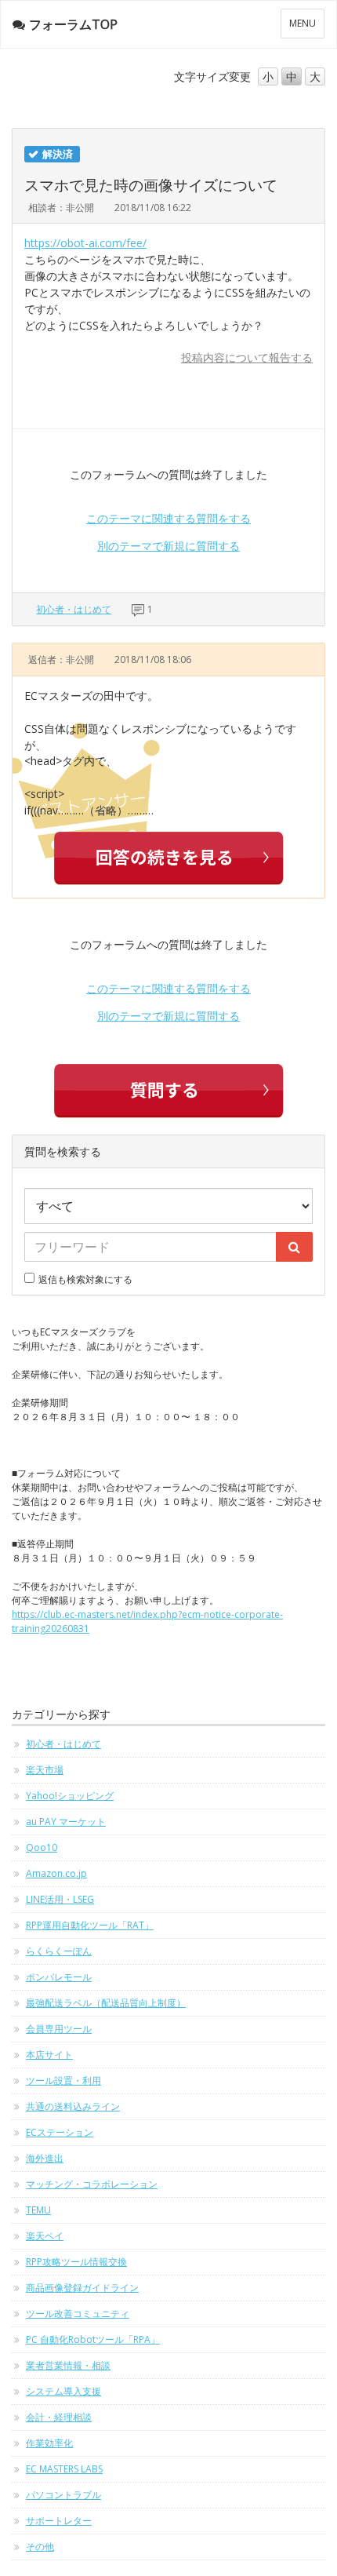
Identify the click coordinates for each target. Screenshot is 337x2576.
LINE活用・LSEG (60, 1899)
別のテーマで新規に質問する (168, 546)
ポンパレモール (59, 1977)
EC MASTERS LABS (64, 2469)
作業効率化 (49, 2443)
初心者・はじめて (74, 609)
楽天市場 (45, 1770)
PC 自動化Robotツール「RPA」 (93, 2339)
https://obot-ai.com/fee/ (85, 243)
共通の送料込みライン (73, 2106)
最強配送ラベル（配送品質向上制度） (106, 2003)
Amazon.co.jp (56, 1873)
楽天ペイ (45, 2236)
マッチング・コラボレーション (92, 2184)
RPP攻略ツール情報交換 (76, 2262)
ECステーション (60, 2132)
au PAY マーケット (66, 1822)
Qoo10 (42, 1847)
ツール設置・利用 (63, 2080)
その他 (40, 2547)
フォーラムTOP (73, 24)
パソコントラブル (63, 2495)
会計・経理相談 (59, 2417)
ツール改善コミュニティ (78, 2314)
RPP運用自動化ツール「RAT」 (90, 1925)
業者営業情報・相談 (68, 2365)
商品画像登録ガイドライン (82, 2288)
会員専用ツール (59, 2029)
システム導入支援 (63, 2391)
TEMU (38, 2210)
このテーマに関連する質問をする (168, 518)
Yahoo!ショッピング (70, 1796)
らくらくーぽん (59, 1951)
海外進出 (45, 2158)
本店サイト (49, 2055)
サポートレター (59, 2521)
